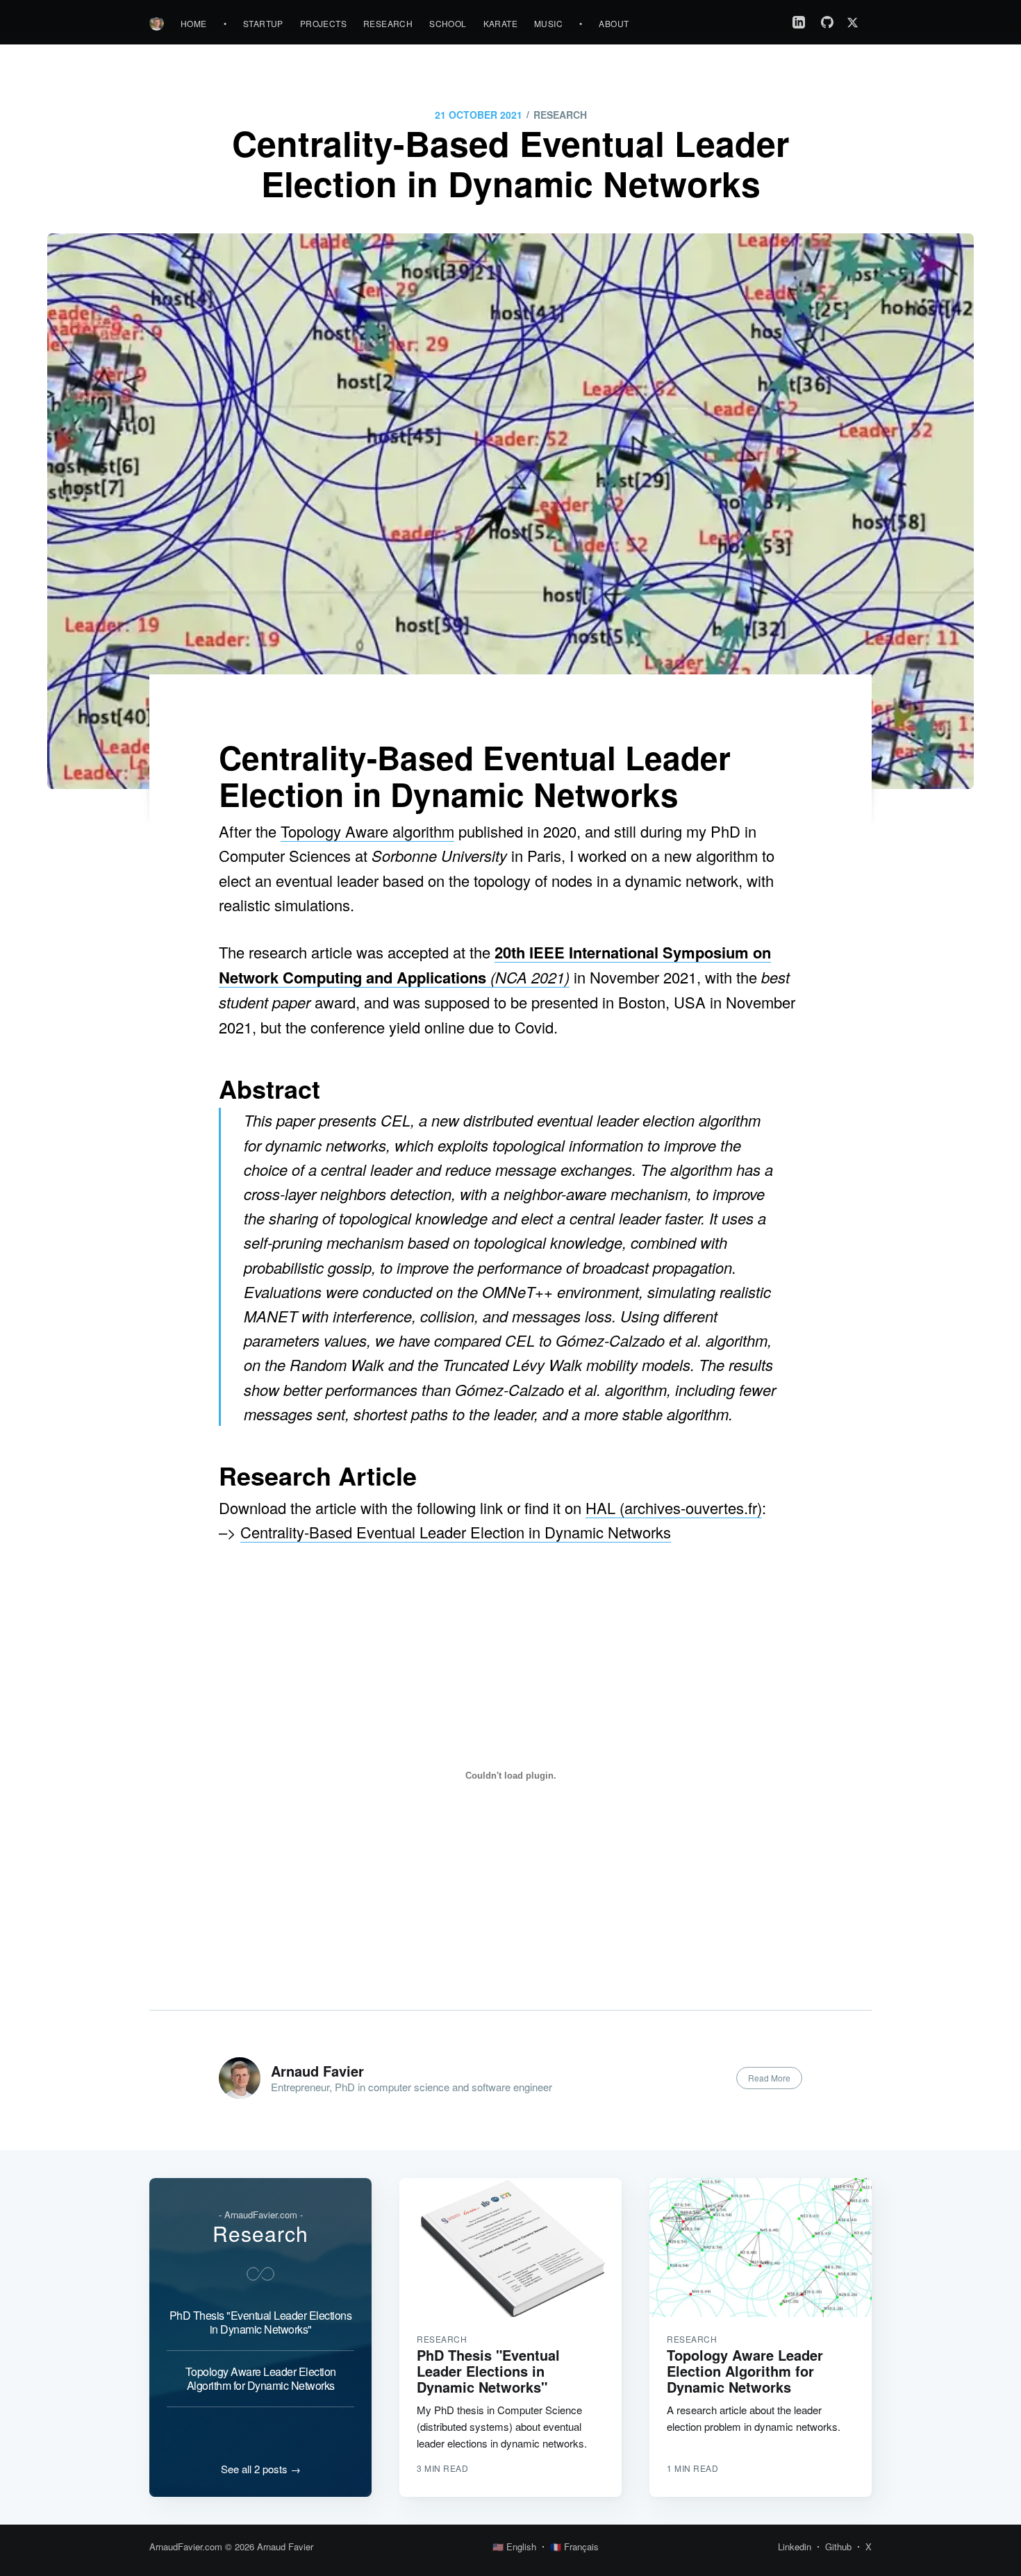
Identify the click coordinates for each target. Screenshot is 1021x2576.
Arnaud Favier (317, 2071)
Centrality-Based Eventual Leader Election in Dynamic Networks (456, 1532)
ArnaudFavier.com (186, 2546)
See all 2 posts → (261, 2469)
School (448, 23)
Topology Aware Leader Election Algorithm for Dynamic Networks (261, 2378)
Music (548, 23)
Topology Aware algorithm (367, 831)
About (614, 23)
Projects (323, 23)
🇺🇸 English (514, 2546)
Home (194, 23)
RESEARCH (560, 115)
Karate (500, 23)
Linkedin (795, 2546)
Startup (263, 23)
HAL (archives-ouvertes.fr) (674, 1507)
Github (838, 2546)
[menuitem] (194, 23)
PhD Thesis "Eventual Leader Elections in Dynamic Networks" (261, 2322)
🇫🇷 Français (574, 2546)
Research (388, 23)
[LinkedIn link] (799, 22)
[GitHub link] (827, 22)
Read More (769, 2078)
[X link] (856, 23)
